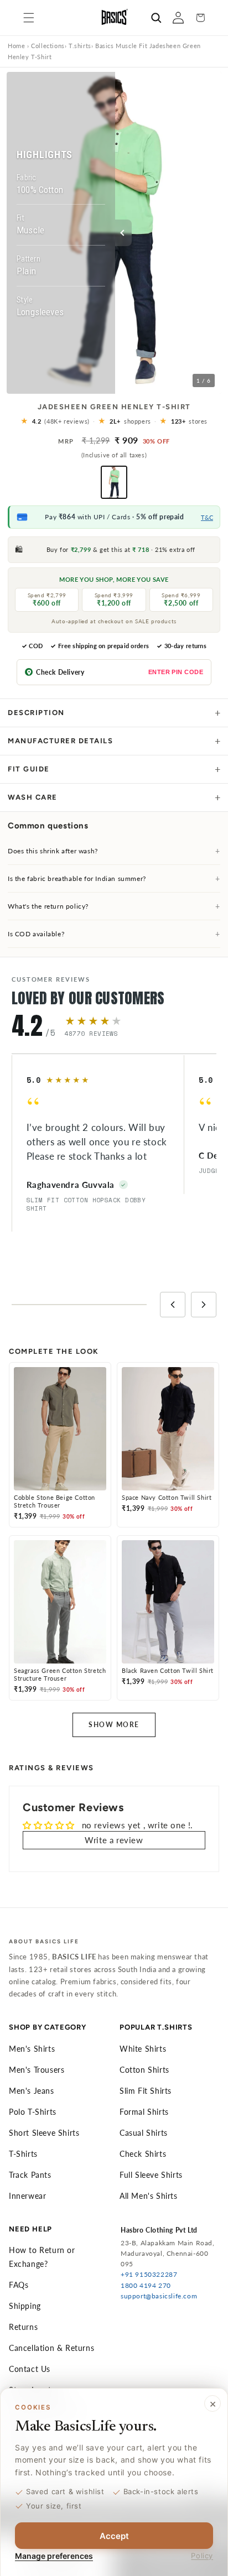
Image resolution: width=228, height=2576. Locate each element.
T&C (207, 517)
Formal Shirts (144, 2112)
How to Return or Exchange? (42, 2257)
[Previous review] (173, 1305)
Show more (114, 1725)
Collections (48, 46)
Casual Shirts (144, 2133)
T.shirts (80, 46)
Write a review (114, 1840)
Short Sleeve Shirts (44, 2133)
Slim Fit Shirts (146, 2091)
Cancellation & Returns (51, 2348)
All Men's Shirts (149, 2196)
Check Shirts (143, 2154)
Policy (202, 2556)
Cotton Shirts (144, 2070)
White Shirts (143, 2049)
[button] (29, 18)
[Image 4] (117, 385)
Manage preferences (54, 2556)
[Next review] (204, 1305)
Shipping (25, 2306)
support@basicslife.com (159, 2296)
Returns (23, 2327)
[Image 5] (123, 385)
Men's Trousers (37, 2070)
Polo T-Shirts (33, 2112)
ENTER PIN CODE (176, 672)
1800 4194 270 (146, 2285)
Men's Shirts (32, 2049)
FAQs (19, 2285)
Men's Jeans (32, 2091)
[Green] (114, 482)
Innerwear (27, 2196)
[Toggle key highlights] (123, 233)
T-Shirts (23, 2154)
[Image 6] (129, 385)
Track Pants (30, 2175)
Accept (114, 2536)
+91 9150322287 (149, 2274)
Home (16, 46)
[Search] (156, 18)
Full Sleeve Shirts (151, 2175)
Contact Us (30, 2369)
